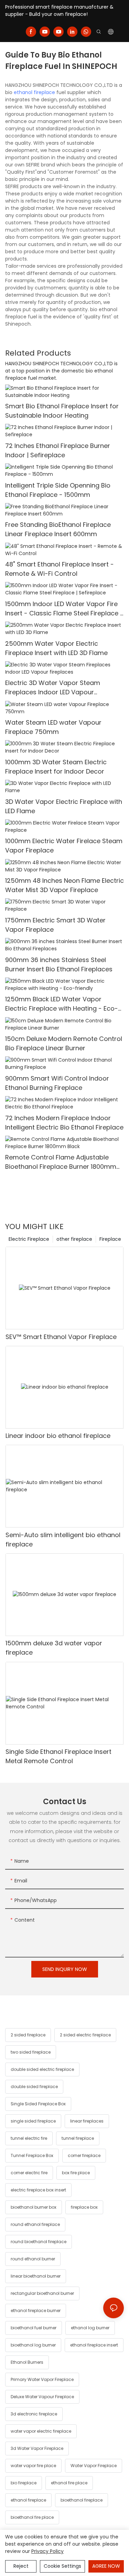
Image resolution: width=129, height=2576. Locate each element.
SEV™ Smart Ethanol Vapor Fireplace (61, 1337)
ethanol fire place (69, 2483)
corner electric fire (29, 2173)
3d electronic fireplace (34, 2414)
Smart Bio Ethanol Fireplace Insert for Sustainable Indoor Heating (62, 411)
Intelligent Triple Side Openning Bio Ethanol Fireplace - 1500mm (58, 490)
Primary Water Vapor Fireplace (42, 2379)
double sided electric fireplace (42, 2069)
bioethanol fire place (32, 2517)
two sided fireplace (31, 2052)
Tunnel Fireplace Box (32, 2155)
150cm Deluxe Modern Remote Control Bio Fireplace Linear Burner (64, 1043)
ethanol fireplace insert (94, 2345)
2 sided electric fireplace (85, 2035)
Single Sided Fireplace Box (38, 2104)
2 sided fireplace (28, 2035)
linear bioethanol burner (36, 2276)
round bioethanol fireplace (39, 2242)
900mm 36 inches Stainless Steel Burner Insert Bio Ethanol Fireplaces (59, 964)
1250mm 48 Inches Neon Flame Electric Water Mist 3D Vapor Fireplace (64, 885)
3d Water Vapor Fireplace (37, 2448)
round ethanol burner (33, 2259)
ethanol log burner (90, 2328)
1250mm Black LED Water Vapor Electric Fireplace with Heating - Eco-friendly (62, 1004)
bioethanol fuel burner (34, 2328)
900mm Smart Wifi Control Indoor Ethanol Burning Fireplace (57, 1083)
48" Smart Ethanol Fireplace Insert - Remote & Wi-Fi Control (60, 569)
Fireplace (110, 1239)
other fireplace (74, 1239)
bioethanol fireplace (82, 2500)
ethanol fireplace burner (36, 2311)
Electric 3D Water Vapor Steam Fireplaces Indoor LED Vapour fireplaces (53, 688)
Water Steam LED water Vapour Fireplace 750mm (53, 727)
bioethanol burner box (34, 2207)
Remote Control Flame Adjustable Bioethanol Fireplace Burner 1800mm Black (61, 1162)
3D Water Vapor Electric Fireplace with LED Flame (64, 806)
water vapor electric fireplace (41, 2431)
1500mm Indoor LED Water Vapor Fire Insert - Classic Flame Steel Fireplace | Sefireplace (63, 609)
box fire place (76, 2173)
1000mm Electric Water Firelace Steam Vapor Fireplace (64, 846)
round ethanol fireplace (35, 2224)
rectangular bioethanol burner (42, 2293)
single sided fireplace (33, 2121)
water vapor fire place (33, 2466)
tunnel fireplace (78, 2138)
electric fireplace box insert (38, 2190)
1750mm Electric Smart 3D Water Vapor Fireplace (55, 925)
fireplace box (84, 2207)
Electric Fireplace (29, 1239)
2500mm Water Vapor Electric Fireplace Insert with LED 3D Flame (56, 648)
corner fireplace (84, 2155)
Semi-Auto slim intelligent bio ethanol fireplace (63, 1540)
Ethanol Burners (27, 2362)
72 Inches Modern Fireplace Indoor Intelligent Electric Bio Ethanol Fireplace (64, 1123)
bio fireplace (24, 2483)
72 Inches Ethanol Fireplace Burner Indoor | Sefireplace (58, 450)
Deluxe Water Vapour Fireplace (42, 2397)
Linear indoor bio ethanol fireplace (58, 1436)
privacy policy (47, 2551)
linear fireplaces (87, 2121)
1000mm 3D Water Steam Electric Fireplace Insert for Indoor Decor (56, 767)
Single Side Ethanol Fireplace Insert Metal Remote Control (58, 1756)
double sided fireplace (34, 2087)
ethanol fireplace (34, 92)
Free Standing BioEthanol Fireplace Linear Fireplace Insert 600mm (58, 529)
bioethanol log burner (33, 2345)
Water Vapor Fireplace (94, 2466)
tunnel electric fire (29, 2138)
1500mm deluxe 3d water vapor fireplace (54, 1648)
